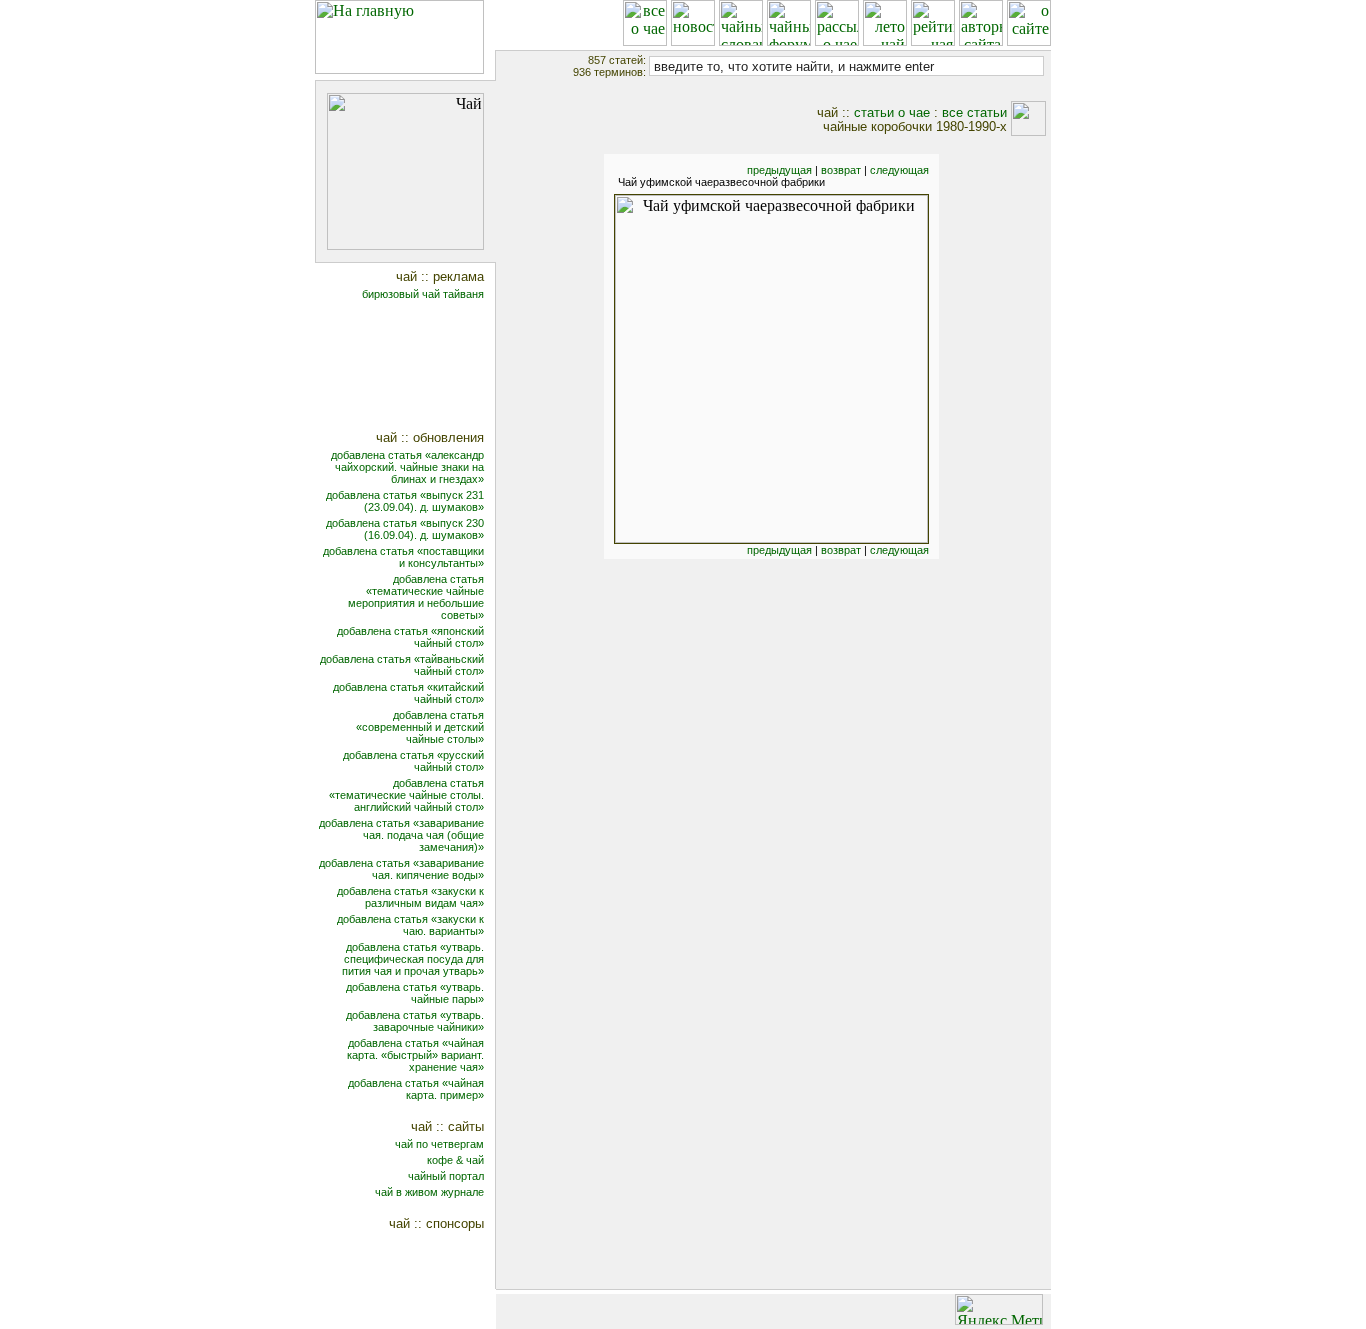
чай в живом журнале (429, 1192)
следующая (899, 170)
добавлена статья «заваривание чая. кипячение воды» (401, 869)
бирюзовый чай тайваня (423, 294)
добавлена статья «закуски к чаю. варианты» (410, 925)
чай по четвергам (439, 1144)
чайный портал (446, 1176)
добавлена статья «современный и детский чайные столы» (420, 727)
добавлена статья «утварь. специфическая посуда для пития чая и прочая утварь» (413, 959)
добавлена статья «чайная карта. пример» (416, 1089)
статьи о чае (892, 112)
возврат (841, 170)
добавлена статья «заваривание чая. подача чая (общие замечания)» (401, 835)
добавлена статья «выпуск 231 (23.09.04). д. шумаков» (405, 501)
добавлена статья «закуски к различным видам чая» (410, 897)
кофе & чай (455, 1160)
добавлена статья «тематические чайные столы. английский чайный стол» (406, 795)
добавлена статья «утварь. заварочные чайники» (415, 1021)
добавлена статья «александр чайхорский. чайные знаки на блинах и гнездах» (407, 467)
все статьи (974, 112)
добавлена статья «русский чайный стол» (413, 761)
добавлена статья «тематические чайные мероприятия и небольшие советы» (416, 597)
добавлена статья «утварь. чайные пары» (415, 993)
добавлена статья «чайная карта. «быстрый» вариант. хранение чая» (415, 1055)
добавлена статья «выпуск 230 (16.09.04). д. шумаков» (405, 529)
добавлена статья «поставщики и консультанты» (403, 557)
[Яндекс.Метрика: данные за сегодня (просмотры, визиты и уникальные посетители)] (999, 1309)
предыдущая (779, 170)
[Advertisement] (418, 367)
